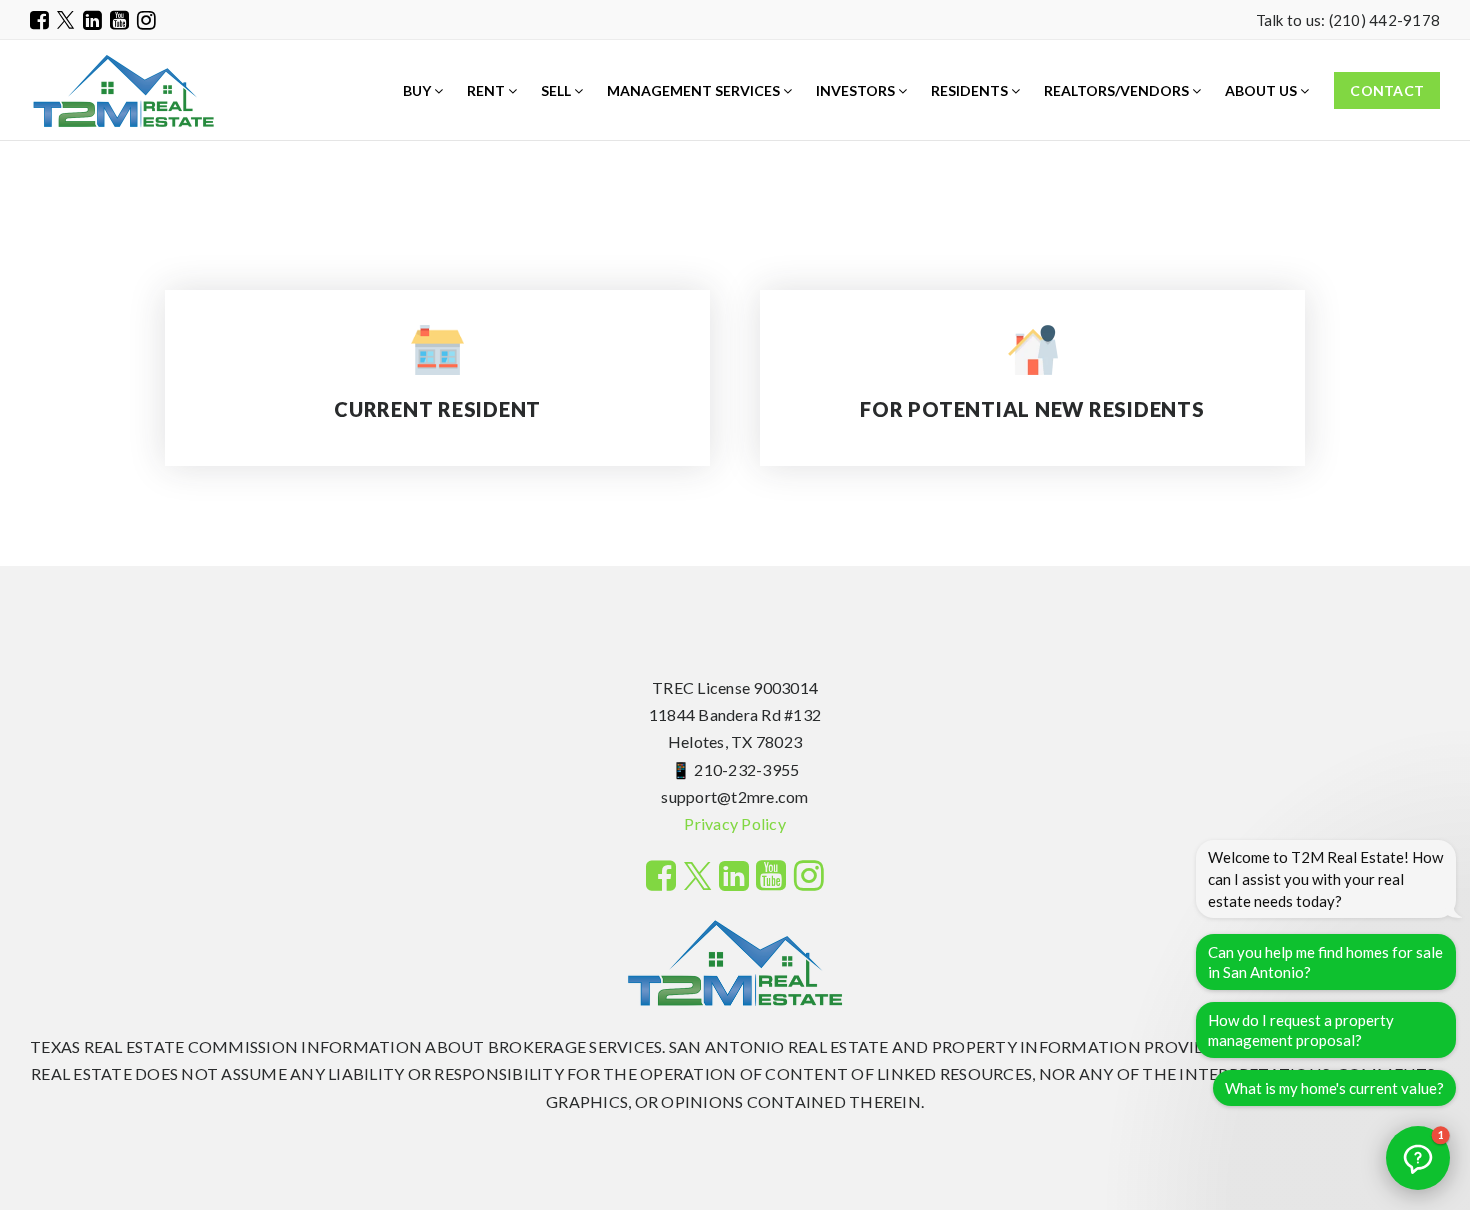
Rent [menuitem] (487, 90)
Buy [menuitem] (418, 90)
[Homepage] (123, 91)
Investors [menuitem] (857, 90)
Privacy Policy (735, 823)
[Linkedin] (92, 20)
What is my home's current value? (1334, 1088)
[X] (66, 20)
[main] (735, 283)
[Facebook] (39, 20)
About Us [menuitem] (1262, 90)
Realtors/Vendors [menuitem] (1118, 90)
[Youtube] (119, 20)
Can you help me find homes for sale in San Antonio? (1325, 962)
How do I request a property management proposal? (1301, 1030)
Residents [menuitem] (971, 90)
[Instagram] (146, 20)
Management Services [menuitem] (695, 90)
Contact (1387, 90)
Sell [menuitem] (557, 90)
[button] (1418, 1158)
